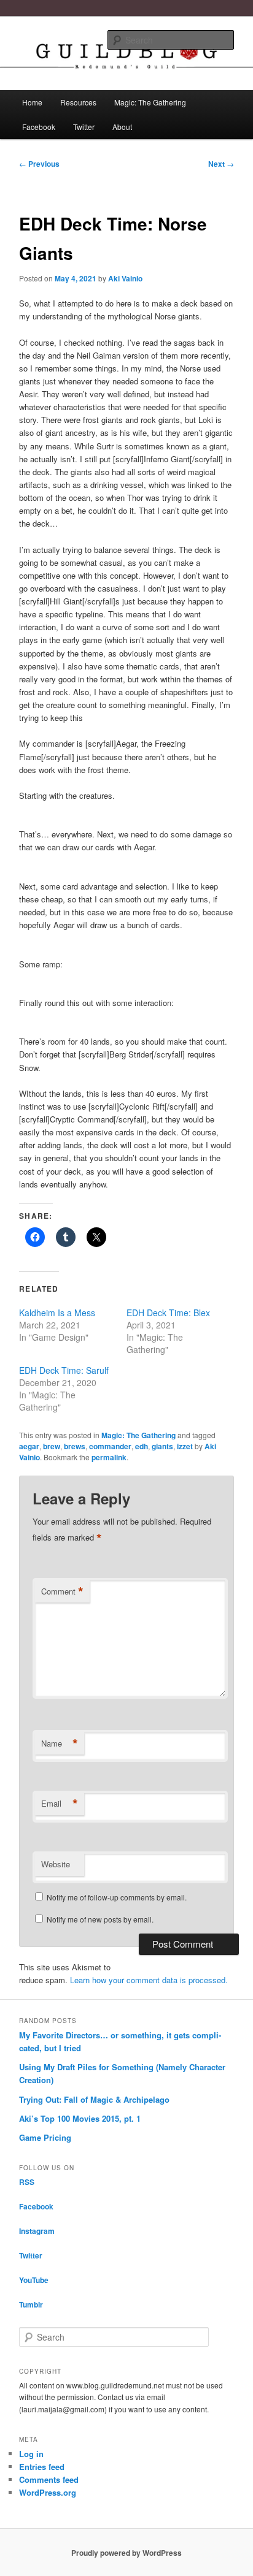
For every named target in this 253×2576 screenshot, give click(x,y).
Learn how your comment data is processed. (149, 1980)
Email (60, 1804)
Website (56, 1864)
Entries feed (42, 2467)
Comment (62, 1591)
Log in (31, 2454)
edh (142, 1446)
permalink (109, 1457)
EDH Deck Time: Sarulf (64, 1370)
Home (32, 102)
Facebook (39, 127)
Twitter (84, 127)
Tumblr (31, 2304)
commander (110, 1446)
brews (75, 1446)
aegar (29, 1446)
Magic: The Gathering (150, 102)
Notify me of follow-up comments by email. (117, 1897)
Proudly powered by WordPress (126, 2553)
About (122, 127)
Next (221, 164)
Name (60, 1743)
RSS (27, 2182)
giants (162, 1446)
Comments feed (49, 2479)
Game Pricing (45, 2137)
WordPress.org (48, 2492)
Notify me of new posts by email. (100, 1919)
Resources (78, 102)
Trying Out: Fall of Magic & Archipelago (94, 2099)
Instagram (37, 2231)
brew (52, 1446)
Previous (39, 164)
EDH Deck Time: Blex (168, 1313)
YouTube (34, 2280)
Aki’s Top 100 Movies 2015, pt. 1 (80, 2118)
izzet (185, 1446)
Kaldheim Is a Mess (57, 1313)
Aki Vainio (125, 278)
